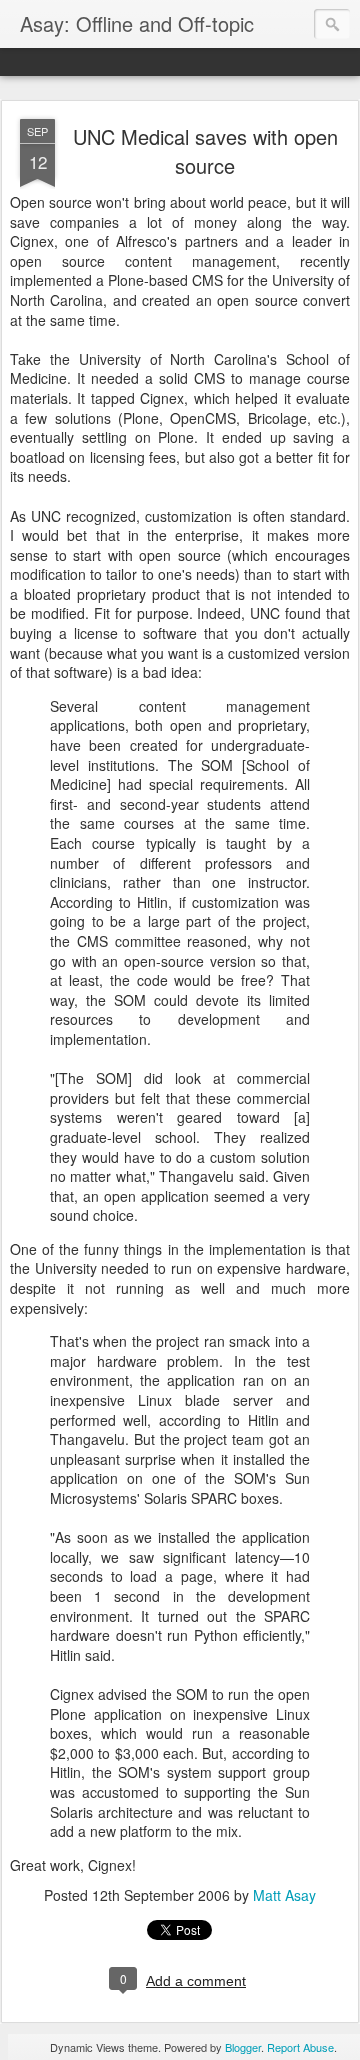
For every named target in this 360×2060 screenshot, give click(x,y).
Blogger (243, 2047)
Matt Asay (284, 1895)
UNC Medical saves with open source (205, 151)
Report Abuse (300, 2047)
